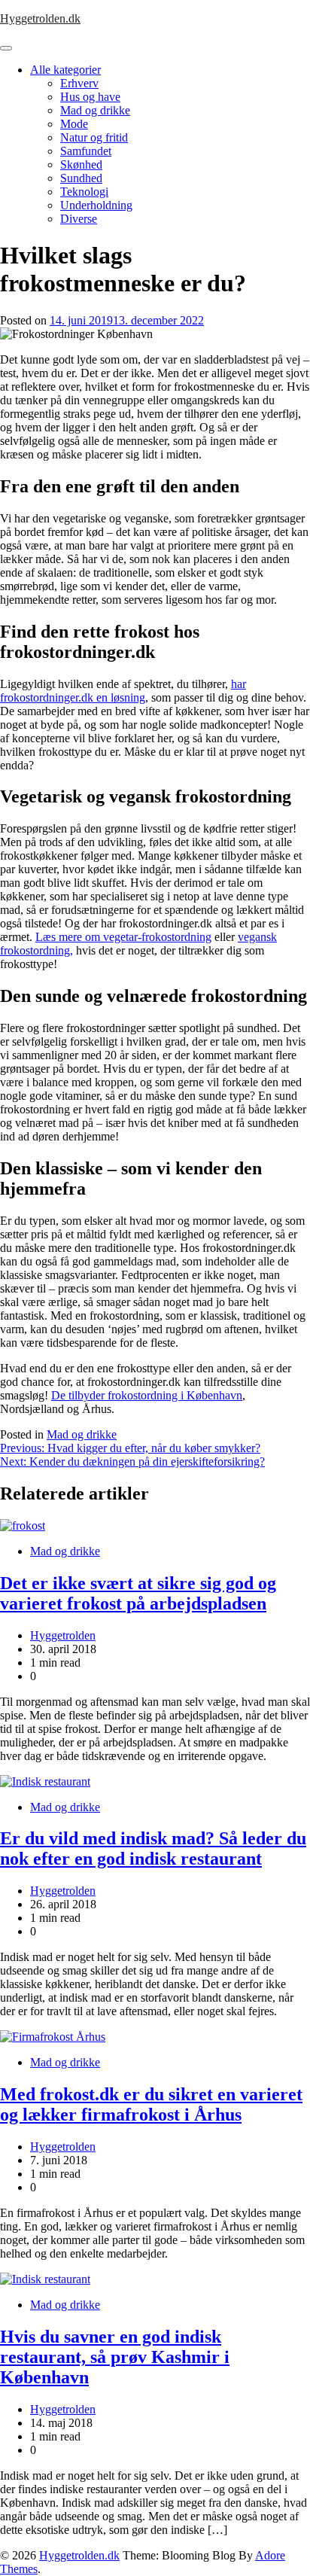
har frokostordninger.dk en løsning (123, 691)
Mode (74, 124)
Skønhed (81, 164)
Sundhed (81, 178)
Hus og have (90, 97)
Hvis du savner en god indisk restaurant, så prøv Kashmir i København (115, 2357)
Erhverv (79, 83)
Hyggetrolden (63, 1635)
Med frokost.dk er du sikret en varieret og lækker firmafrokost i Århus (151, 2104)
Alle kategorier (65, 70)
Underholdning (96, 205)
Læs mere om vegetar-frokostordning (123, 937)
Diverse (79, 219)
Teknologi (84, 192)
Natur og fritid (94, 137)
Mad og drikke (95, 110)
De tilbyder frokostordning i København (147, 1395)
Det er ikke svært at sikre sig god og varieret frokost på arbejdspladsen (138, 1593)
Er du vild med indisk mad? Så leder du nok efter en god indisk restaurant (153, 1848)
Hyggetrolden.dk (40, 18)
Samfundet (86, 151)
